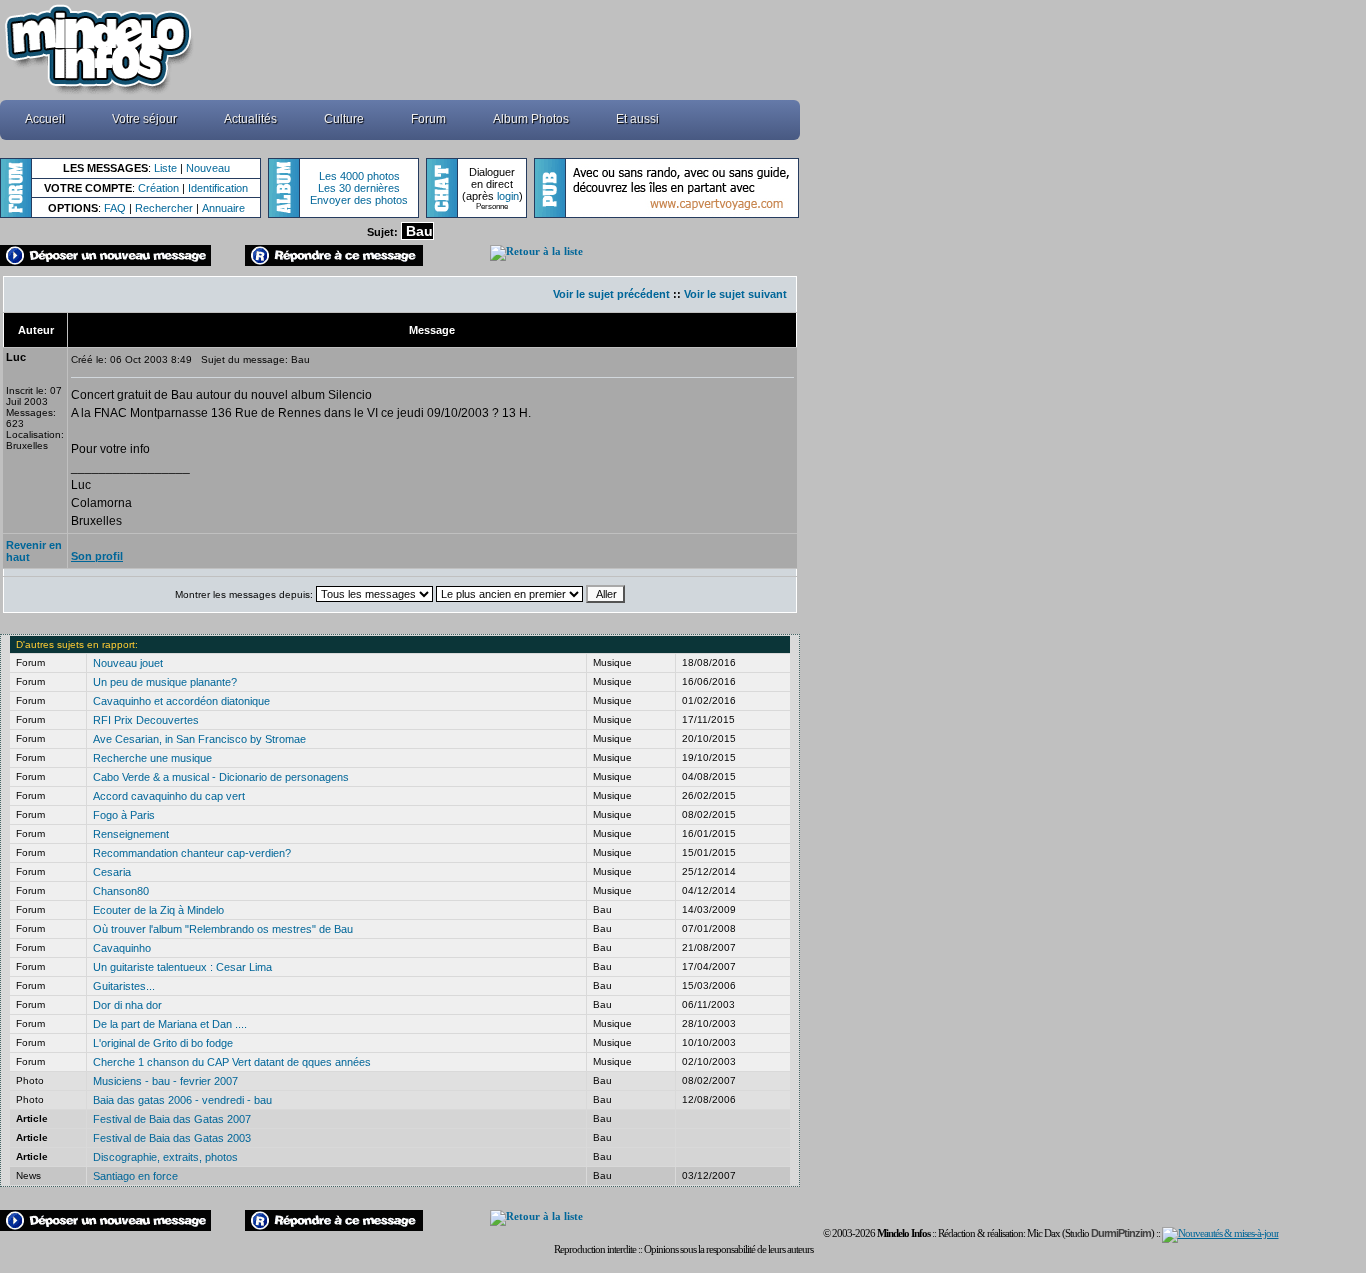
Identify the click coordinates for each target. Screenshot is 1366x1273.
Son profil (97, 556)
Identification (218, 188)
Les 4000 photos (359, 176)
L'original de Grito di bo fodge (163, 1043)
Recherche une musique (152, 758)
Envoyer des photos (359, 200)
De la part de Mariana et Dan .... (170, 1024)
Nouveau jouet (128, 663)
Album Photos (531, 119)
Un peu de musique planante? (165, 682)
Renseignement (131, 834)
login (508, 196)
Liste (165, 168)
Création (158, 188)
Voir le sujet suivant (735, 294)
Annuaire (223, 208)
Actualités (250, 119)
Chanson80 (121, 891)
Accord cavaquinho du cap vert (169, 796)
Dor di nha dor (127, 1005)
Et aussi (637, 119)
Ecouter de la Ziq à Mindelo (158, 910)
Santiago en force (135, 1176)
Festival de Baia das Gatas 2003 (172, 1138)
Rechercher (164, 208)
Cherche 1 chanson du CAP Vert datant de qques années (232, 1062)
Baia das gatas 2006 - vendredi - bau (182, 1100)
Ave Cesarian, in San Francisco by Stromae (199, 739)
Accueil (45, 119)
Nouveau (208, 168)
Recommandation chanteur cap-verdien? (192, 853)
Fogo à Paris (124, 815)
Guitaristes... (124, 986)
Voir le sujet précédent (611, 294)
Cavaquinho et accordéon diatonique (181, 701)
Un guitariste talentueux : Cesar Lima (182, 967)
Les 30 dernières (359, 188)
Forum (428, 119)
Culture (344, 119)
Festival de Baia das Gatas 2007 (172, 1119)
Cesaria (112, 872)
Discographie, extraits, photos (165, 1157)
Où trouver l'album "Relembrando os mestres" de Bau (223, 929)
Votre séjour (144, 119)
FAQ (115, 208)
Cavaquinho (122, 948)
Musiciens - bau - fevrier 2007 (165, 1081)
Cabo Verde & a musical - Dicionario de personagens (221, 777)
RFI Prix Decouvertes (146, 720)
